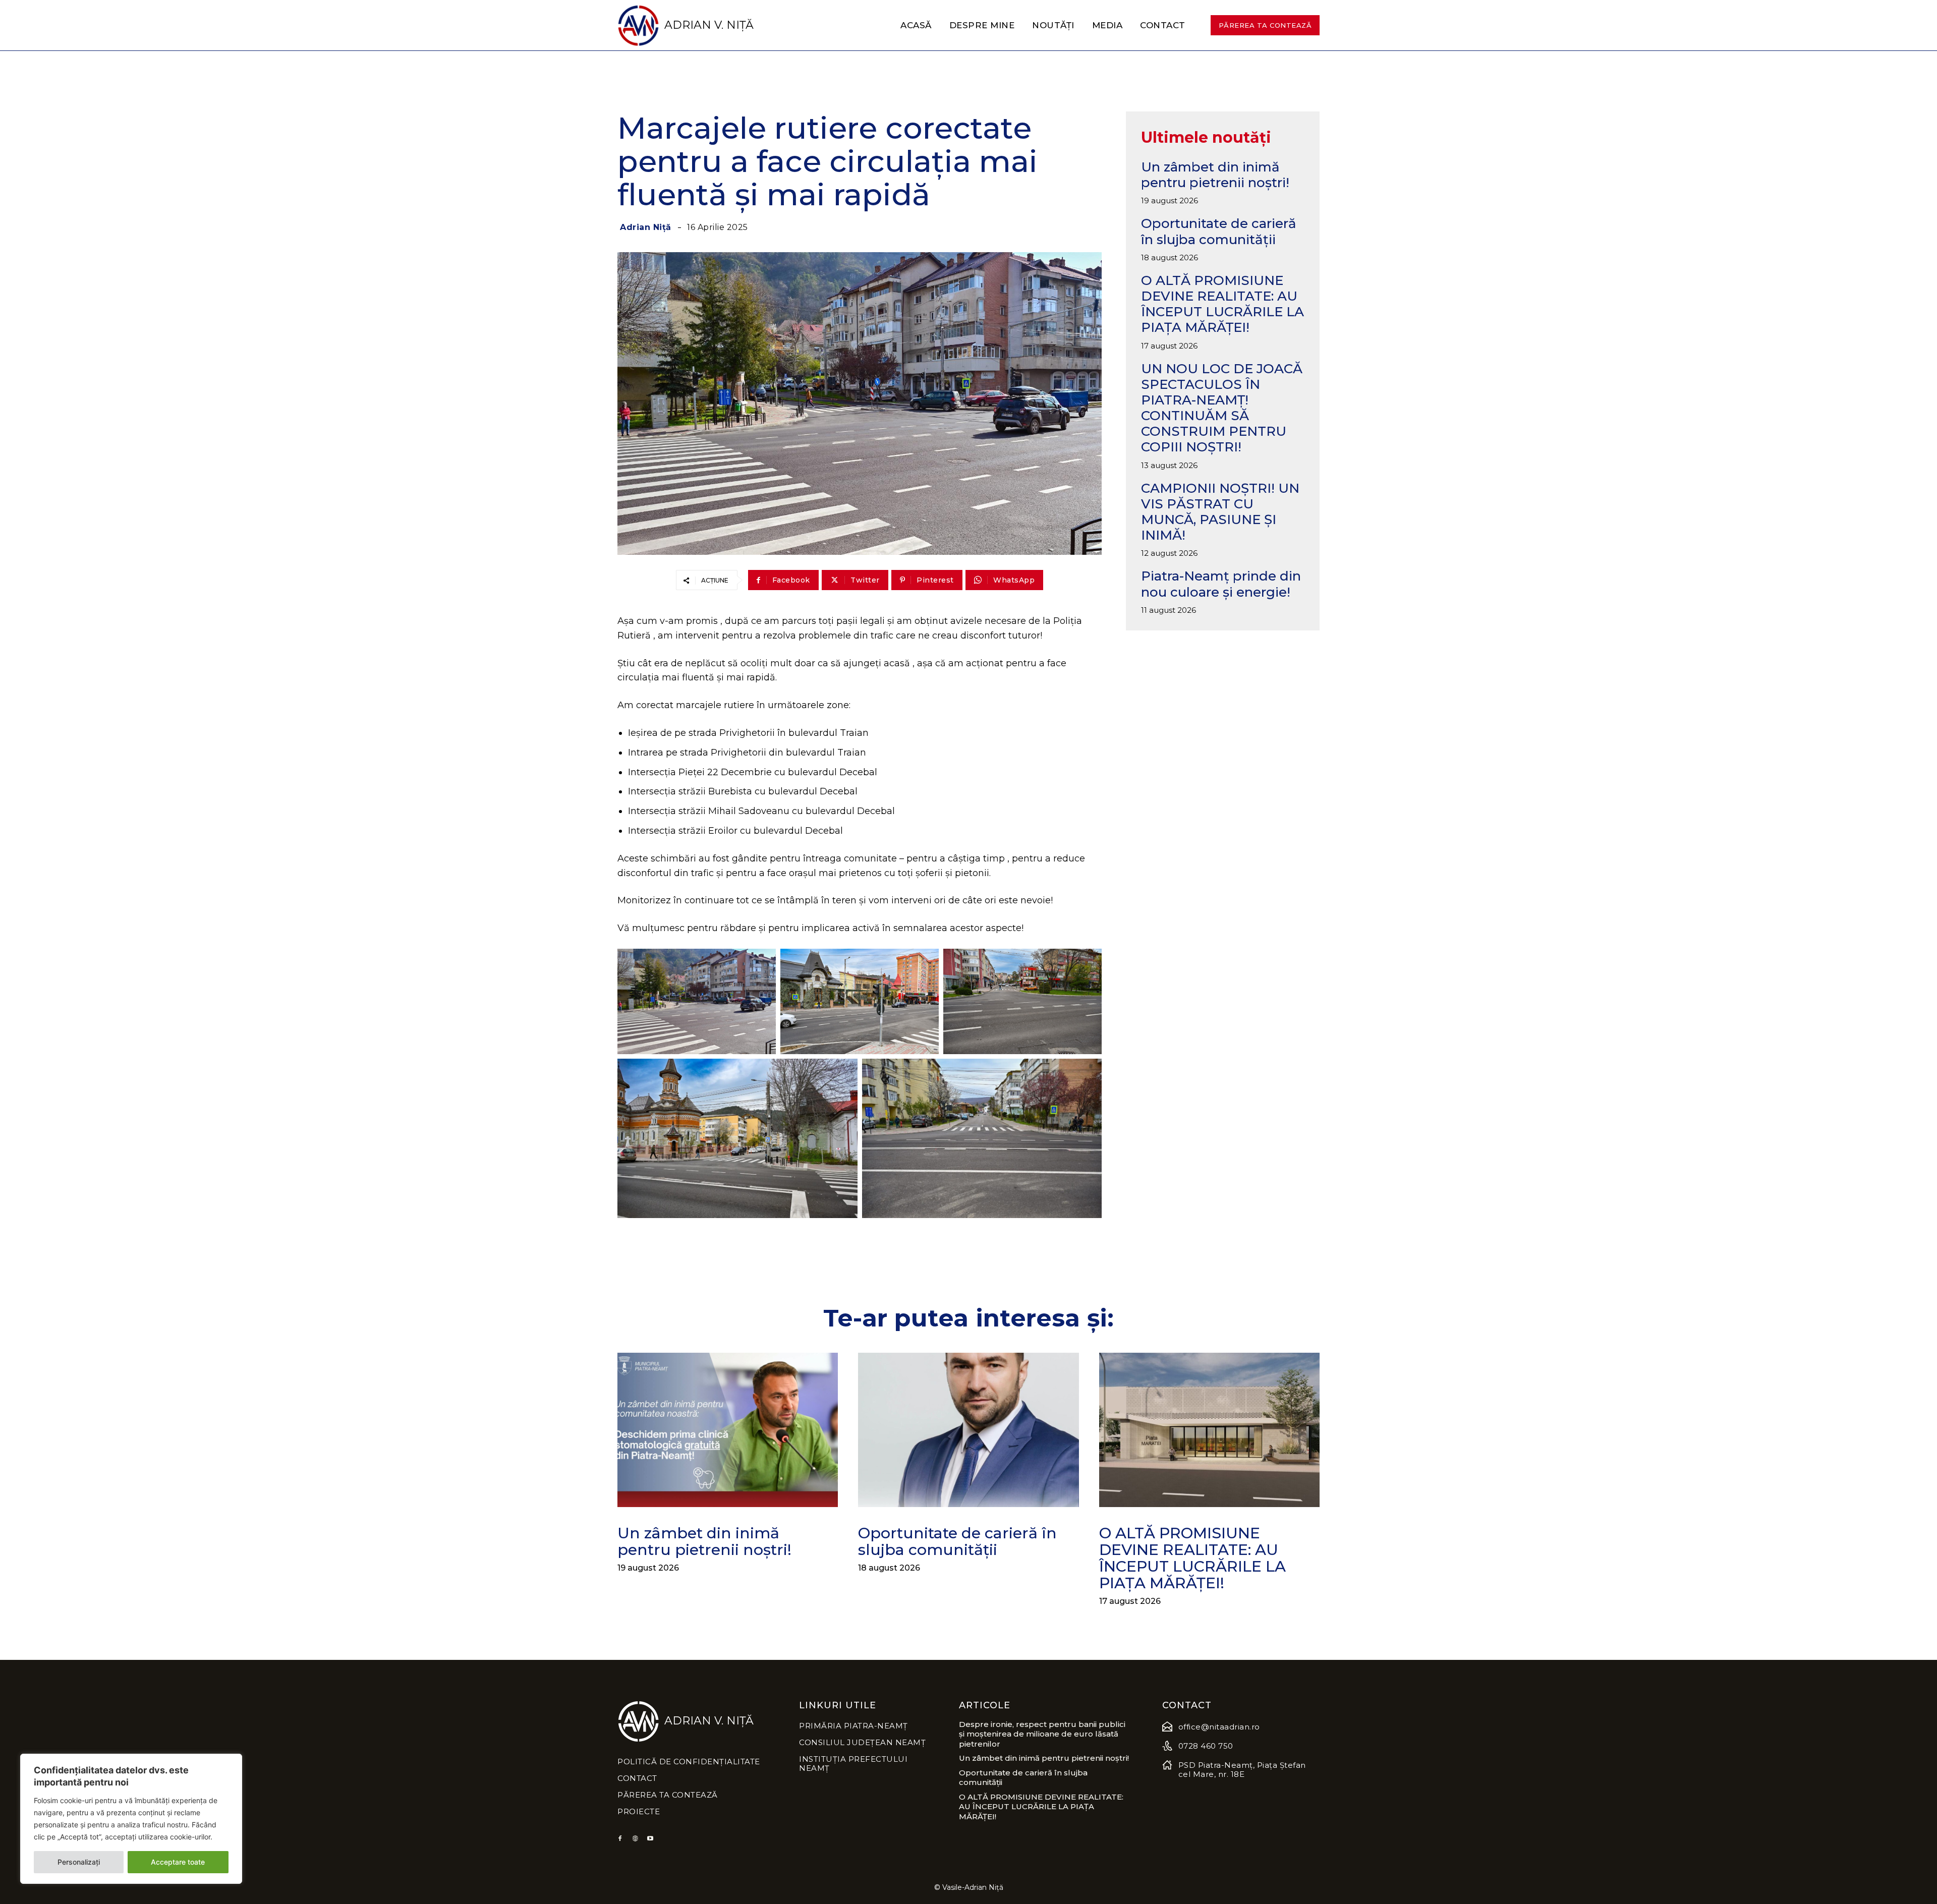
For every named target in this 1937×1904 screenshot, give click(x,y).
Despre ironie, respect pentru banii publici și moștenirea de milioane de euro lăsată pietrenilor (1042, 1734)
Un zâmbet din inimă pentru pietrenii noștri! (1215, 175)
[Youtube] (650, 1839)
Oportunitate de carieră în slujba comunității (1219, 231)
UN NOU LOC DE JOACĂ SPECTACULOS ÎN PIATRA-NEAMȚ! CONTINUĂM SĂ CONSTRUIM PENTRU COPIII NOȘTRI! (1222, 408)
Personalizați (79, 1862)
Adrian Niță (646, 227)
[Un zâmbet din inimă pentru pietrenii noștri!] (728, 1430)
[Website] (635, 1839)
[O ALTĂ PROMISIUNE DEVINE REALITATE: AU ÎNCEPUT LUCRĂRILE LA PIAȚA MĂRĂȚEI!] (1209, 1430)
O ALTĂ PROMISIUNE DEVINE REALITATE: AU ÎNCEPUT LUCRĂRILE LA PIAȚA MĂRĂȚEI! (1222, 304)
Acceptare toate (178, 1862)
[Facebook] (620, 1839)
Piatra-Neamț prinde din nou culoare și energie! (1221, 584)
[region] (131, 1819)
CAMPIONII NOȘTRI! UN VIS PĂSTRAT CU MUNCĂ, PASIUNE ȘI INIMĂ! (1220, 512)
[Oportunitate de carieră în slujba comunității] (968, 1430)
